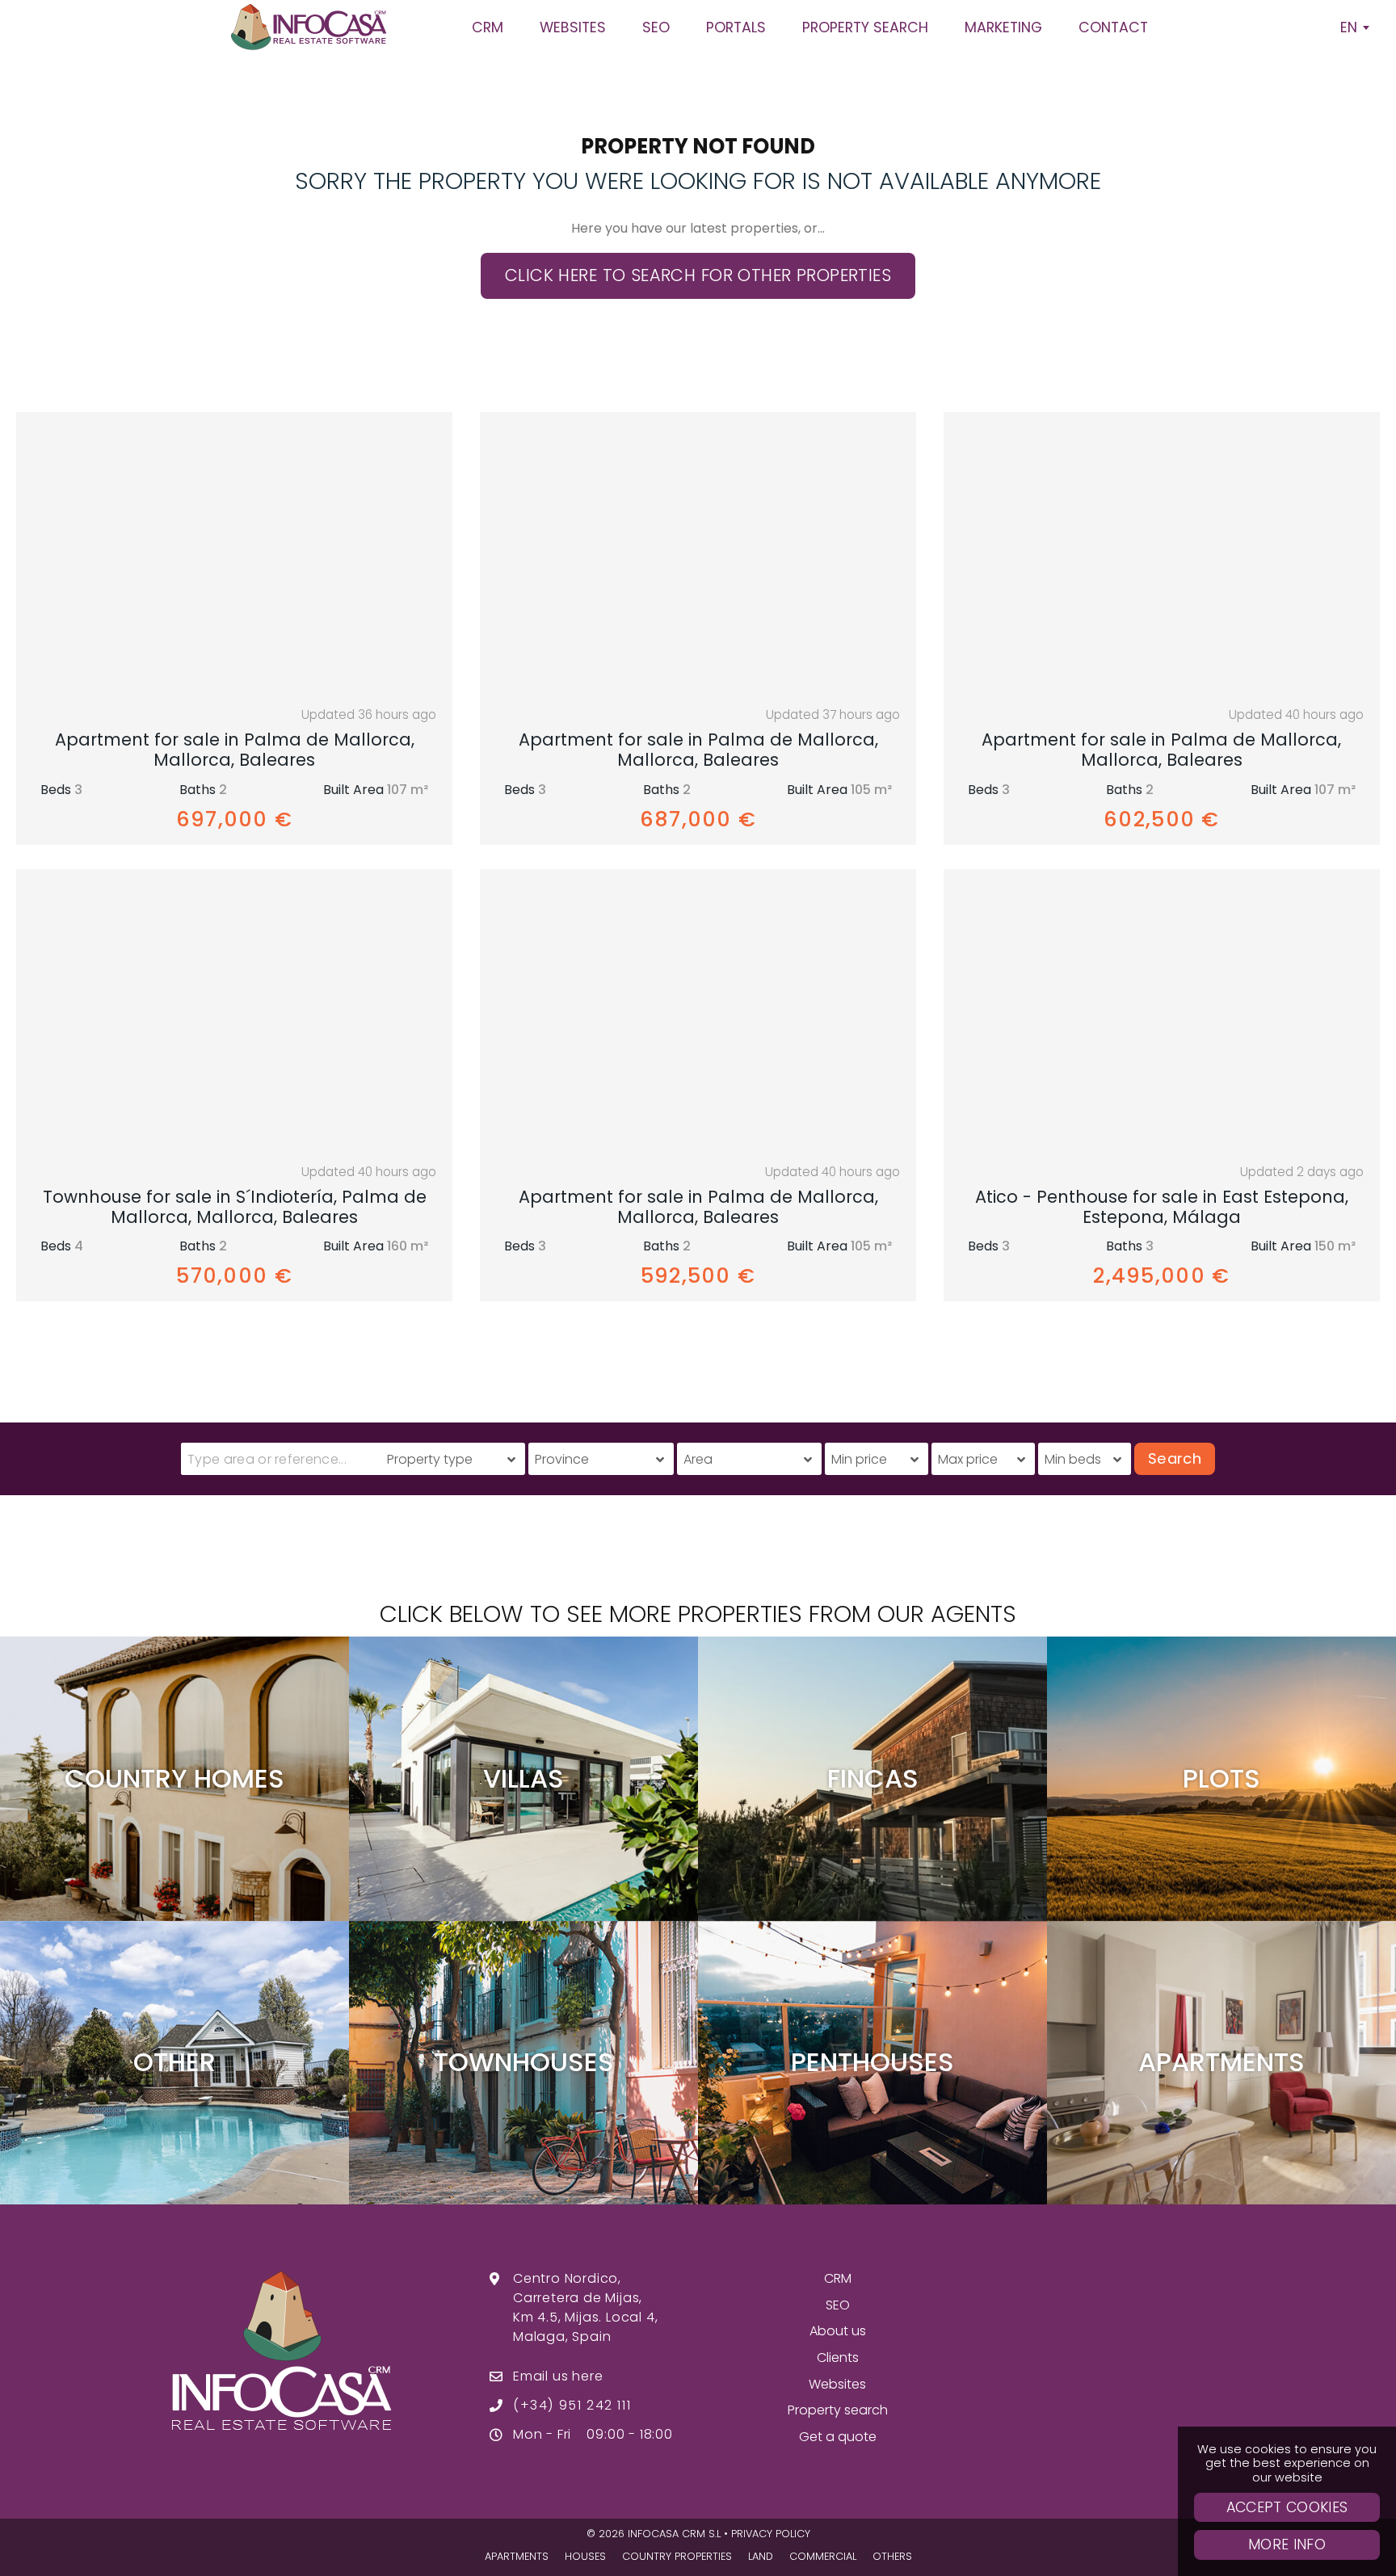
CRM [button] (488, 27)
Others (892, 2556)
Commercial (823, 2556)
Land (761, 2556)
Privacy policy (771, 2534)
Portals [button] (736, 27)
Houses (585, 2556)
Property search (838, 2410)
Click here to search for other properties (698, 275)
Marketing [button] (1003, 27)
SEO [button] (656, 27)
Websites (837, 2384)
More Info (1287, 2544)
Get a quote (838, 2437)
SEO (838, 2305)
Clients (838, 2357)
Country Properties (677, 2556)
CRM (838, 2278)
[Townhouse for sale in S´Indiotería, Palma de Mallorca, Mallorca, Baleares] (234, 1011)
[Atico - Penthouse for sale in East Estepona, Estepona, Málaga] (1162, 1011)
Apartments (517, 2556)
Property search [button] (865, 27)
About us (838, 2331)
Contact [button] (1113, 27)
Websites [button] (573, 27)
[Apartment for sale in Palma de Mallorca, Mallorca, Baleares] (234, 554)
